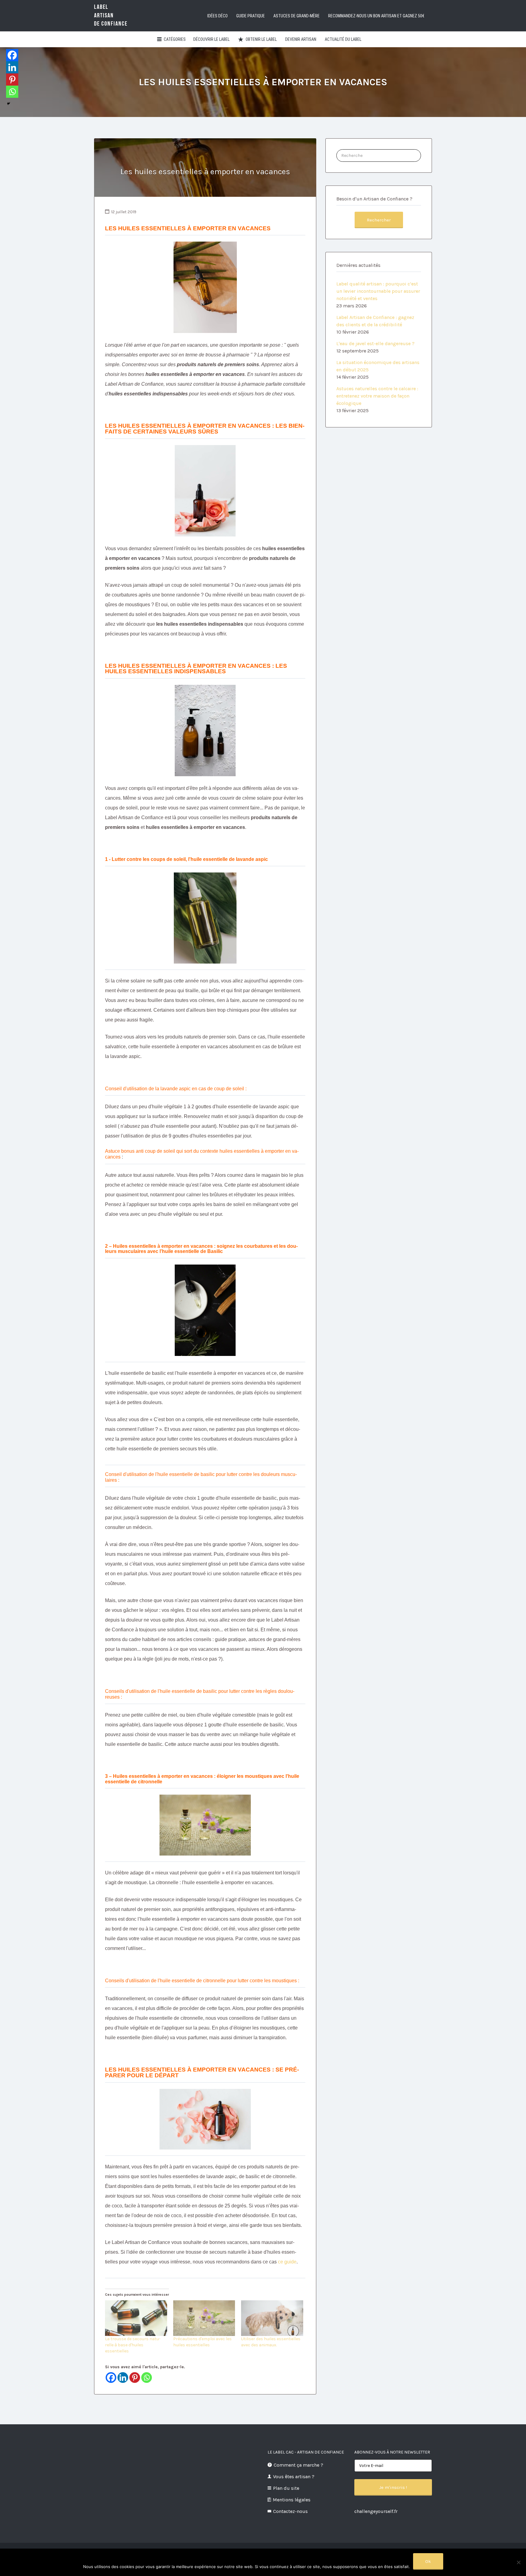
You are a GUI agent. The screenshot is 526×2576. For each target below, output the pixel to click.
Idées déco (217, 16)
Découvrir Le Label (211, 39)
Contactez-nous (290, 2511)
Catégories (175, 39)
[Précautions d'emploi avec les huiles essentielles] (204, 2318)
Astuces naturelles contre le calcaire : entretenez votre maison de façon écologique (377, 396)
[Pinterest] (135, 2378)
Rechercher (379, 220)
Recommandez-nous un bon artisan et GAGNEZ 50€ (376, 16)
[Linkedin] (123, 2378)
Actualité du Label (343, 39)
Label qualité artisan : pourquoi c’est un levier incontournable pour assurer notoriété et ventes (378, 291)
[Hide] (9, 104)
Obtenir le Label (261, 39)
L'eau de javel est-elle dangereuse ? (375, 343)
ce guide (287, 2262)
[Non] (518, 2562)
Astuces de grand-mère (296, 16)
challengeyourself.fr (376, 2511)
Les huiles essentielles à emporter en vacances (205, 172)
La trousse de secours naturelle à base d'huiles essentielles (133, 2345)
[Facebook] (111, 2378)
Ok (428, 2561)
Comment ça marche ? (298, 2465)
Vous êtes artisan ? (294, 2477)
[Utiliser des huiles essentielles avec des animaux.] (272, 2318)
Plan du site (286, 2488)
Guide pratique (251, 16)
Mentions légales (292, 2500)
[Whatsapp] (147, 2378)
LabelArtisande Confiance (111, 15)
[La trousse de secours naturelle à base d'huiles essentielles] (136, 2318)
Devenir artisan (301, 39)
